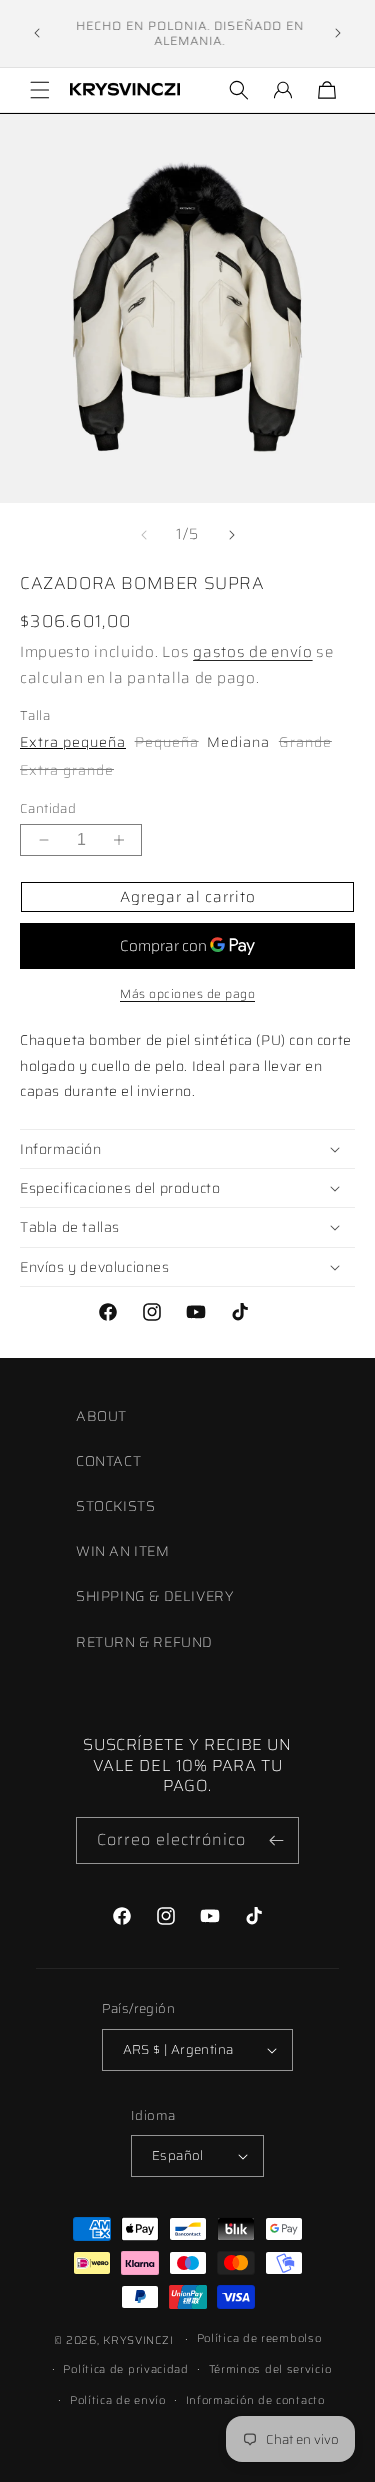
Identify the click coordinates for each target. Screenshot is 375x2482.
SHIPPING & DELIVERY (154, 1596)
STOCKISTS (115, 1506)
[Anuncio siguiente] (338, 33)
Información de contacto (255, 2400)
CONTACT (108, 1461)
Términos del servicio (270, 2369)
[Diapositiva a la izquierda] (144, 535)
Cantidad (48, 809)
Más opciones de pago (187, 994)
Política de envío (118, 2400)
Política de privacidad (125, 2369)
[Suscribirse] (276, 1840)
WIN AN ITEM (123, 1551)
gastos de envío (253, 652)
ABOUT (101, 1416)
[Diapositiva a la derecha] (232, 535)
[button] (40, 90)
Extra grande (67, 770)
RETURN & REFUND (144, 1642)
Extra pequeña (73, 742)
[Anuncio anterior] (37, 33)
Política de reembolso (259, 2338)
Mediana (238, 742)
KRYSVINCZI (138, 2340)
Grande (305, 742)
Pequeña (167, 742)
